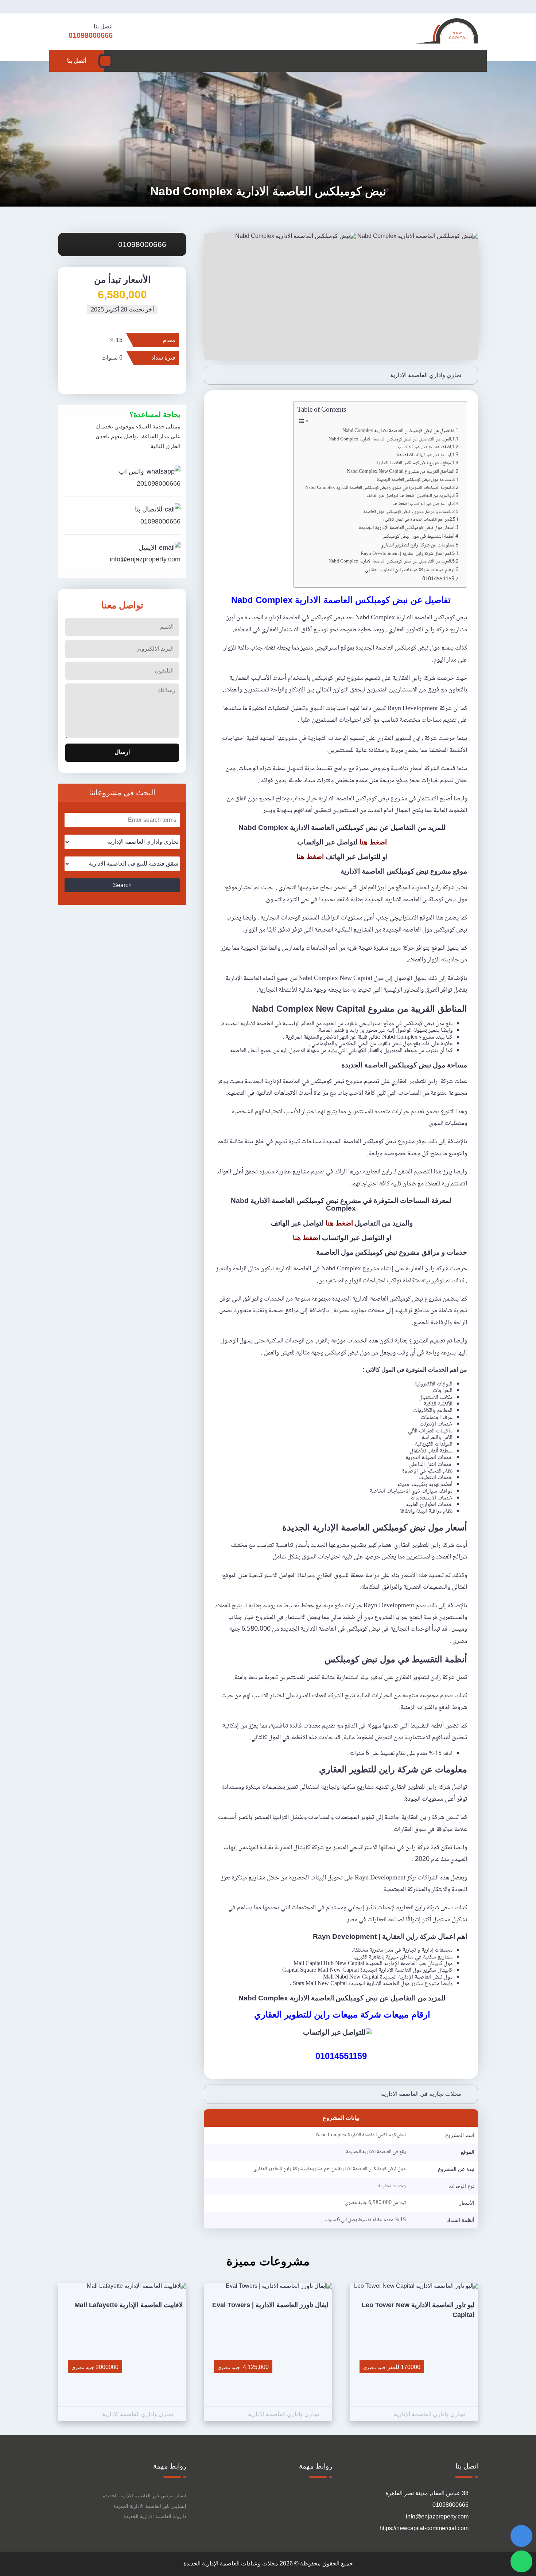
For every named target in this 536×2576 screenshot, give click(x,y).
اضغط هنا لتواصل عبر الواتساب (424, 447)
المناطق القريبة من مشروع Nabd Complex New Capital (401, 472)
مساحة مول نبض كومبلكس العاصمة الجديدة (414, 480)
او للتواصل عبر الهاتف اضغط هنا (423, 455)
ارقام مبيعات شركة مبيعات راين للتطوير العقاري (409, 570)
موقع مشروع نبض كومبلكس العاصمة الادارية (414, 463)
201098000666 (159, 483)
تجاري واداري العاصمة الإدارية (426, 375)
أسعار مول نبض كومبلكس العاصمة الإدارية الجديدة (407, 528)
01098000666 (143, 244)
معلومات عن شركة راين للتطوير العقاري (417, 546)
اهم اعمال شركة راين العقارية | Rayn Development (406, 554)
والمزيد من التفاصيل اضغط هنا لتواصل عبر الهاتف (408, 496)
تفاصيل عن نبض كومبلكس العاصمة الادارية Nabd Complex (398, 431)
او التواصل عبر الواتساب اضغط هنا (421, 504)
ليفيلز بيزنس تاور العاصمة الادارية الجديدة (145, 2496)
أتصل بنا (77, 61)
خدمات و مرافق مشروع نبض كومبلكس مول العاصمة (407, 512)
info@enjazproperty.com (145, 559)
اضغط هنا (373, 842)
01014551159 (438, 579)
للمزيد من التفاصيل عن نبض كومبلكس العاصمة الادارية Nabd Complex (389, 440)
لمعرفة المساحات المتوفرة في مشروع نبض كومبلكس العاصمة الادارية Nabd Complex (378, 488)
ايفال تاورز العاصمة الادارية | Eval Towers (270, 2305)
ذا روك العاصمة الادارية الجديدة (155, 2516)
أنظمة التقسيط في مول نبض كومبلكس (417, 537)
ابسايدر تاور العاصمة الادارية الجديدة (150, 2506)
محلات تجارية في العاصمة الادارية (421, 2094)
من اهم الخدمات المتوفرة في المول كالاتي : (415, 520)
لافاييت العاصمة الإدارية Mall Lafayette (129, 2305)
